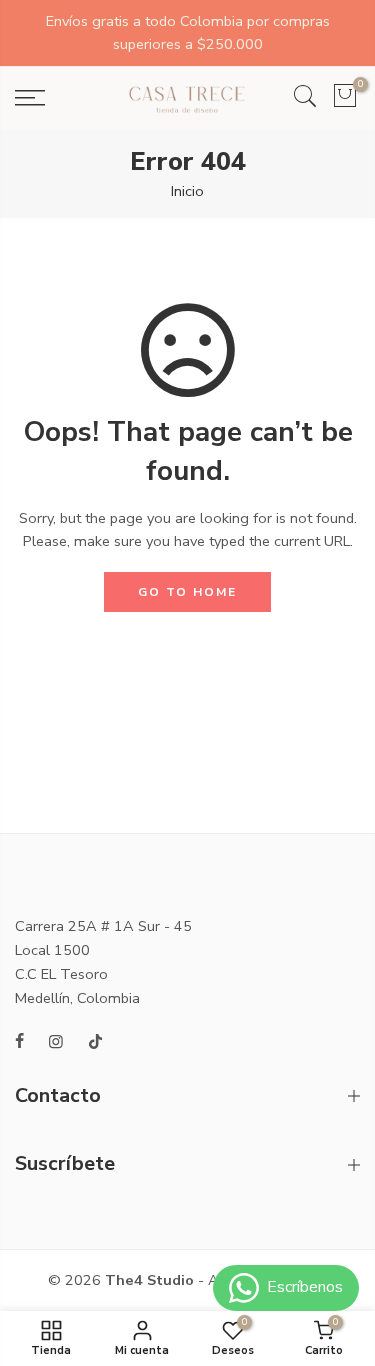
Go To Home (187, 592)
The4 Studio (149, 1280)
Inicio (187, 191)
